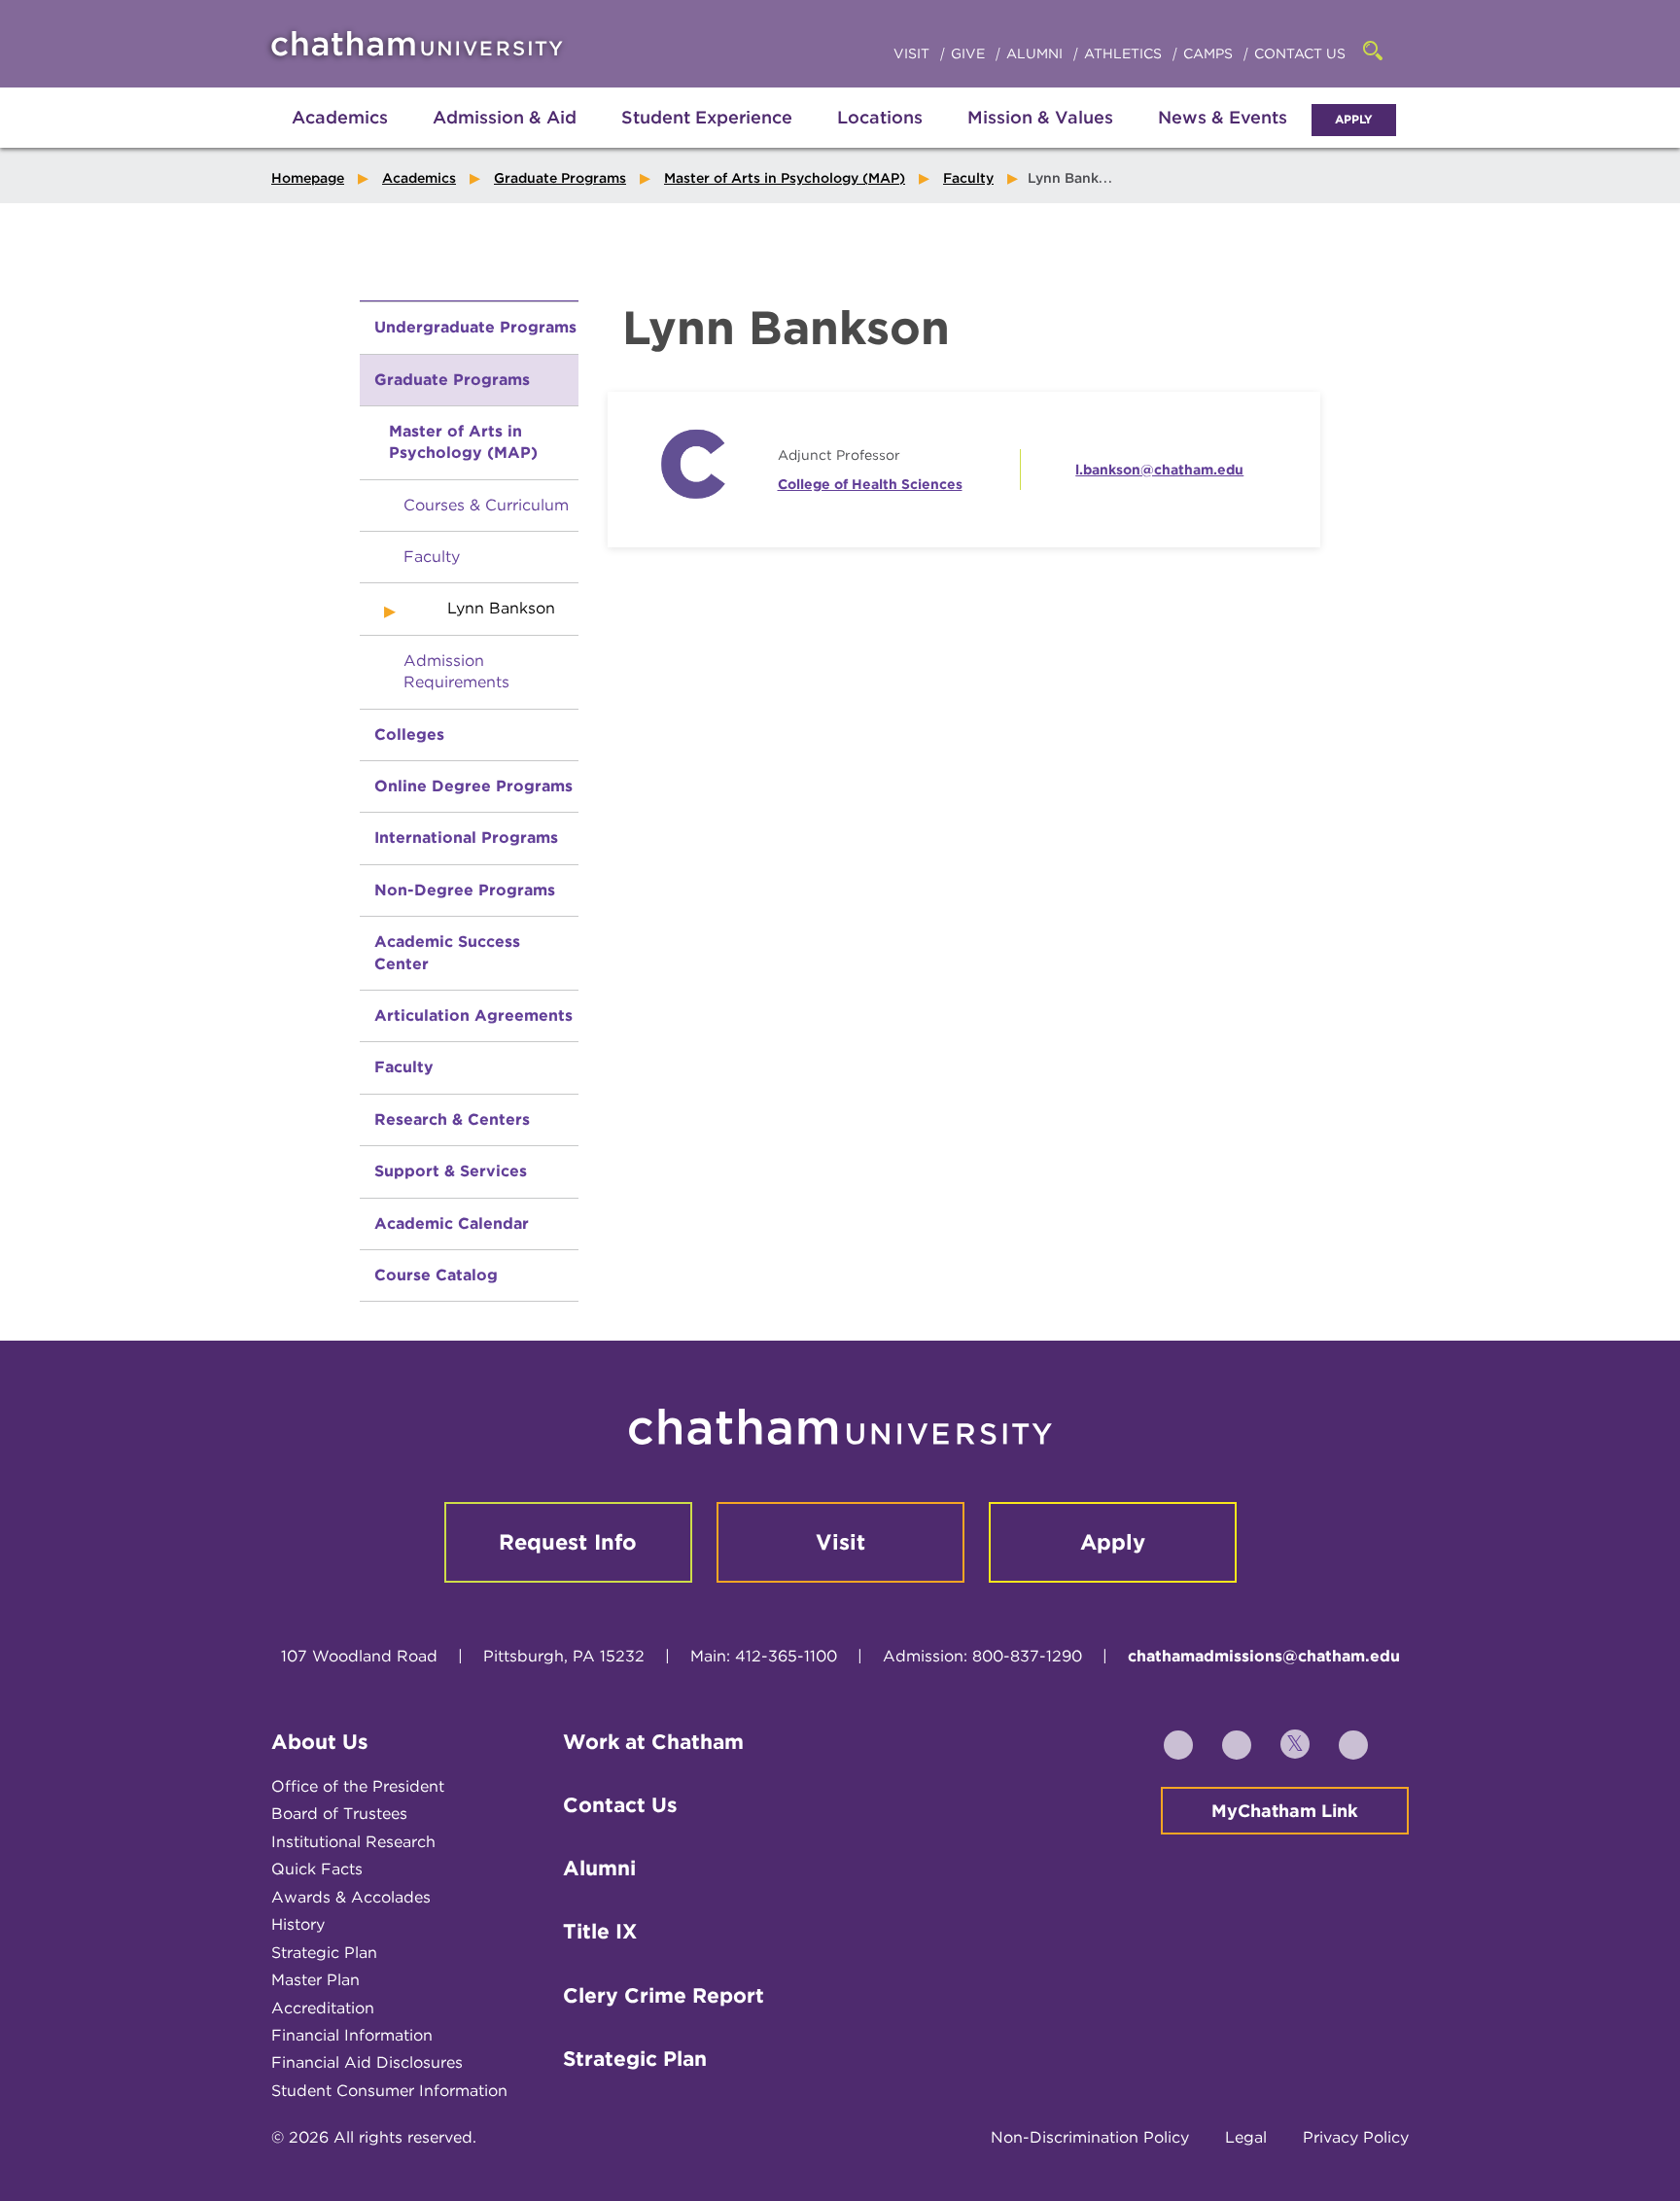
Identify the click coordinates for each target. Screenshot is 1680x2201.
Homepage (308, 178)
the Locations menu (880, 138)
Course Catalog (436, 1275)
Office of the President (358, 1786)
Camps (1210, 53)
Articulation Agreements (473, 1015)
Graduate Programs (560, 178)
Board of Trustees (339, 1814)
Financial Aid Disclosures (367, 2062)
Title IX (600, 1931)
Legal (1246, 2137)
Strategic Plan (324, 1953)
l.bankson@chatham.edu (1159, 470)
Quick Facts (317, 1869)
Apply (1354, 119)
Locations (880, 117)
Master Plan (315, 1980)
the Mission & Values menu (1040, 138)
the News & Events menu (1223, 138)
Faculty (968, 178)
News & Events (1223, 117)
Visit (913, 53)
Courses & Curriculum (486, 505)
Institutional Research (353, 1842)
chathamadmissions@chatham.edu (1264, 1656)
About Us (320, 1742)
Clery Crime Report (664, 1995)
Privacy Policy (1356, 2137)
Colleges (409, 734)
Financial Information (352, 2035)
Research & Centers (452, 1119)
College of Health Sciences (870, 484)
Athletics (1125, 53)
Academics (340, 117)
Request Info (568, 1542)
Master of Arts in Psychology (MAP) (785, 178)
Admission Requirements (456, 671)
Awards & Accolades (351, 1897)
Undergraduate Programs (475, 327)
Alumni (1036, 53)
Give (970, 53)
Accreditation (323, 2008)
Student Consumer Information (389, 2091)
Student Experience (707, 117)
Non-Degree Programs (465, 890)
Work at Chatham (653, 1742)
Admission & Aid (505, 117)
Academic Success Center (447, 952)
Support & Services (451, 1171)
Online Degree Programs (473, 786)
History (298, 1924)
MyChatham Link (1285, 1811)
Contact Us (1300, 53)
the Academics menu (286, 138)
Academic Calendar (452, 1223)
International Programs (466, 838)
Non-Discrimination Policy (1090, 2137)
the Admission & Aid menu (480, 138)
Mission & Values (1040, 117)
